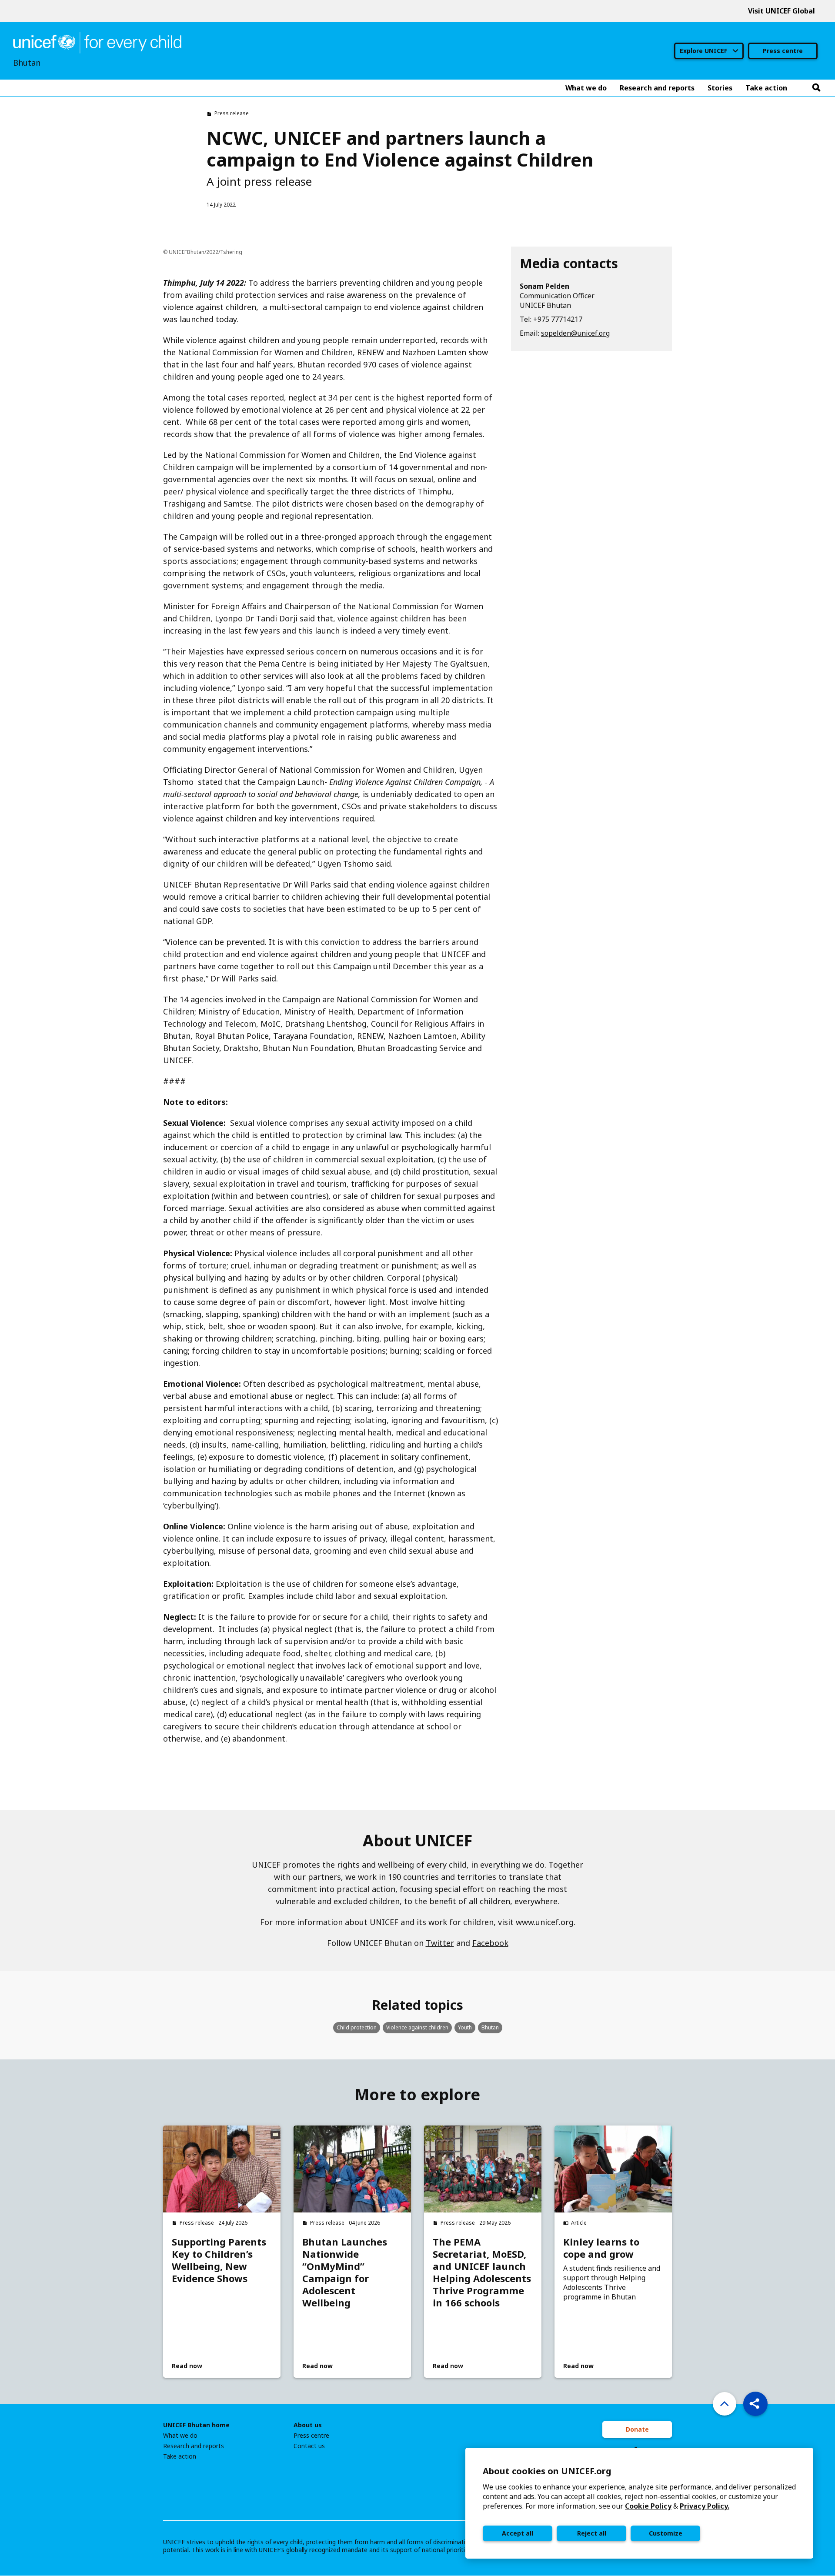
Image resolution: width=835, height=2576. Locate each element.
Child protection (357, 2027)
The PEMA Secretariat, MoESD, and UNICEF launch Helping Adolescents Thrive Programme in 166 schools (482, 2272)
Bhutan (490, 2027)
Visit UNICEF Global (782, 11)
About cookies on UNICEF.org (547, 2471)
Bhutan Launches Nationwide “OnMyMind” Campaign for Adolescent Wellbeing (345, 2272)
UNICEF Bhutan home (196, 2425)
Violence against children (417, 2027)
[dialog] (639, 2503)
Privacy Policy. (705, 2506)
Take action (180, 2456)
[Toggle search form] (816, 88)
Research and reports (194, 2446)
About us (308, 2425)
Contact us (309, 2446)
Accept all (518, 2533)
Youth (465, 2027)
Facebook (490, 1943)
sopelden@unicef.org (575, 333)
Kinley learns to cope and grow (601, 2248)
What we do (180, 2436)
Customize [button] (666, 2533)
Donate (637, 2429)
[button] (755, 2404)
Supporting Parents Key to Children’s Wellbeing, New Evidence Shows (219, 2260)
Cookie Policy (648, 2506)
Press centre (783, 51)
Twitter (440, 1943)
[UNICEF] (97, 42)
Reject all (592, 2533)
